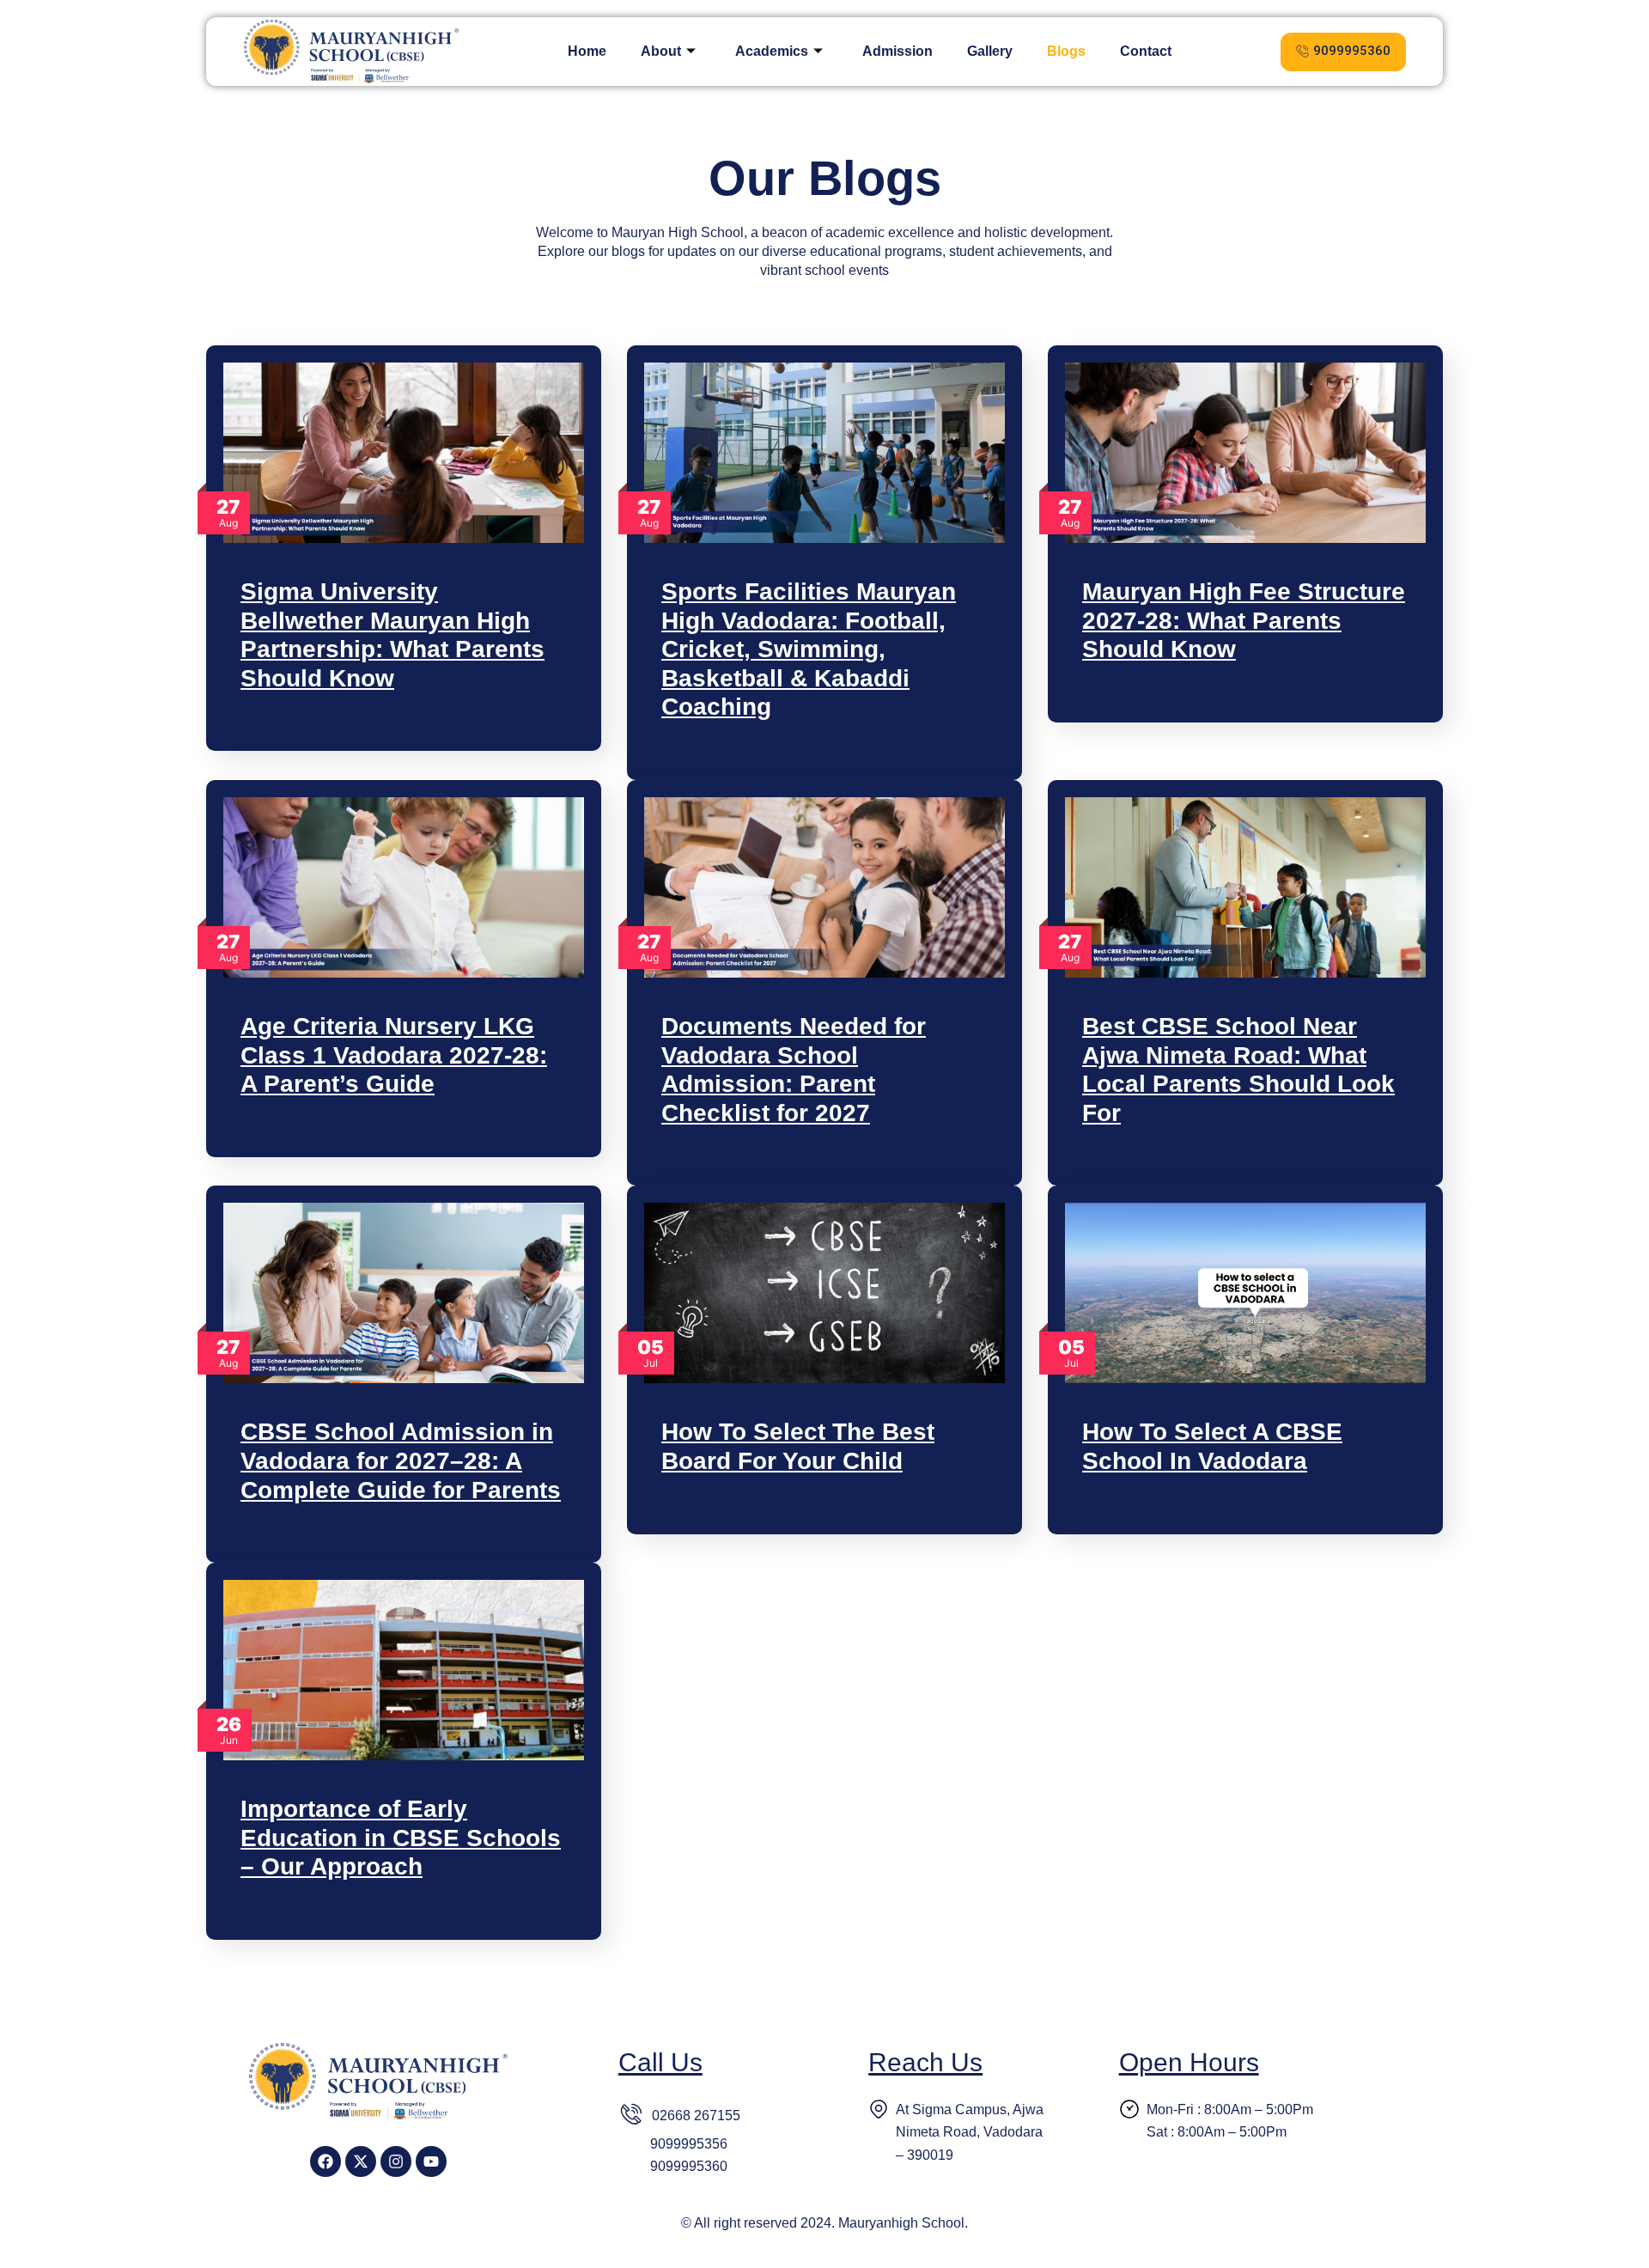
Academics (772, 51)
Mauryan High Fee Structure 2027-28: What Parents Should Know (1244, 620)
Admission (898, 51)
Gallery (990, 51)
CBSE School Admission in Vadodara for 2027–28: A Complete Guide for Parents (401, 1460)
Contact (1146, 51)
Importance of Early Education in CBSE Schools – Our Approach (401, 1838)
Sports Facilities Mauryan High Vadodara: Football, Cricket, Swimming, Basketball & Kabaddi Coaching (809, 649)
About (661, 51)
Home (587, 51)
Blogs (1066, 51)
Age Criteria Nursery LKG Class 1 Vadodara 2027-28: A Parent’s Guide (394, 1055)
